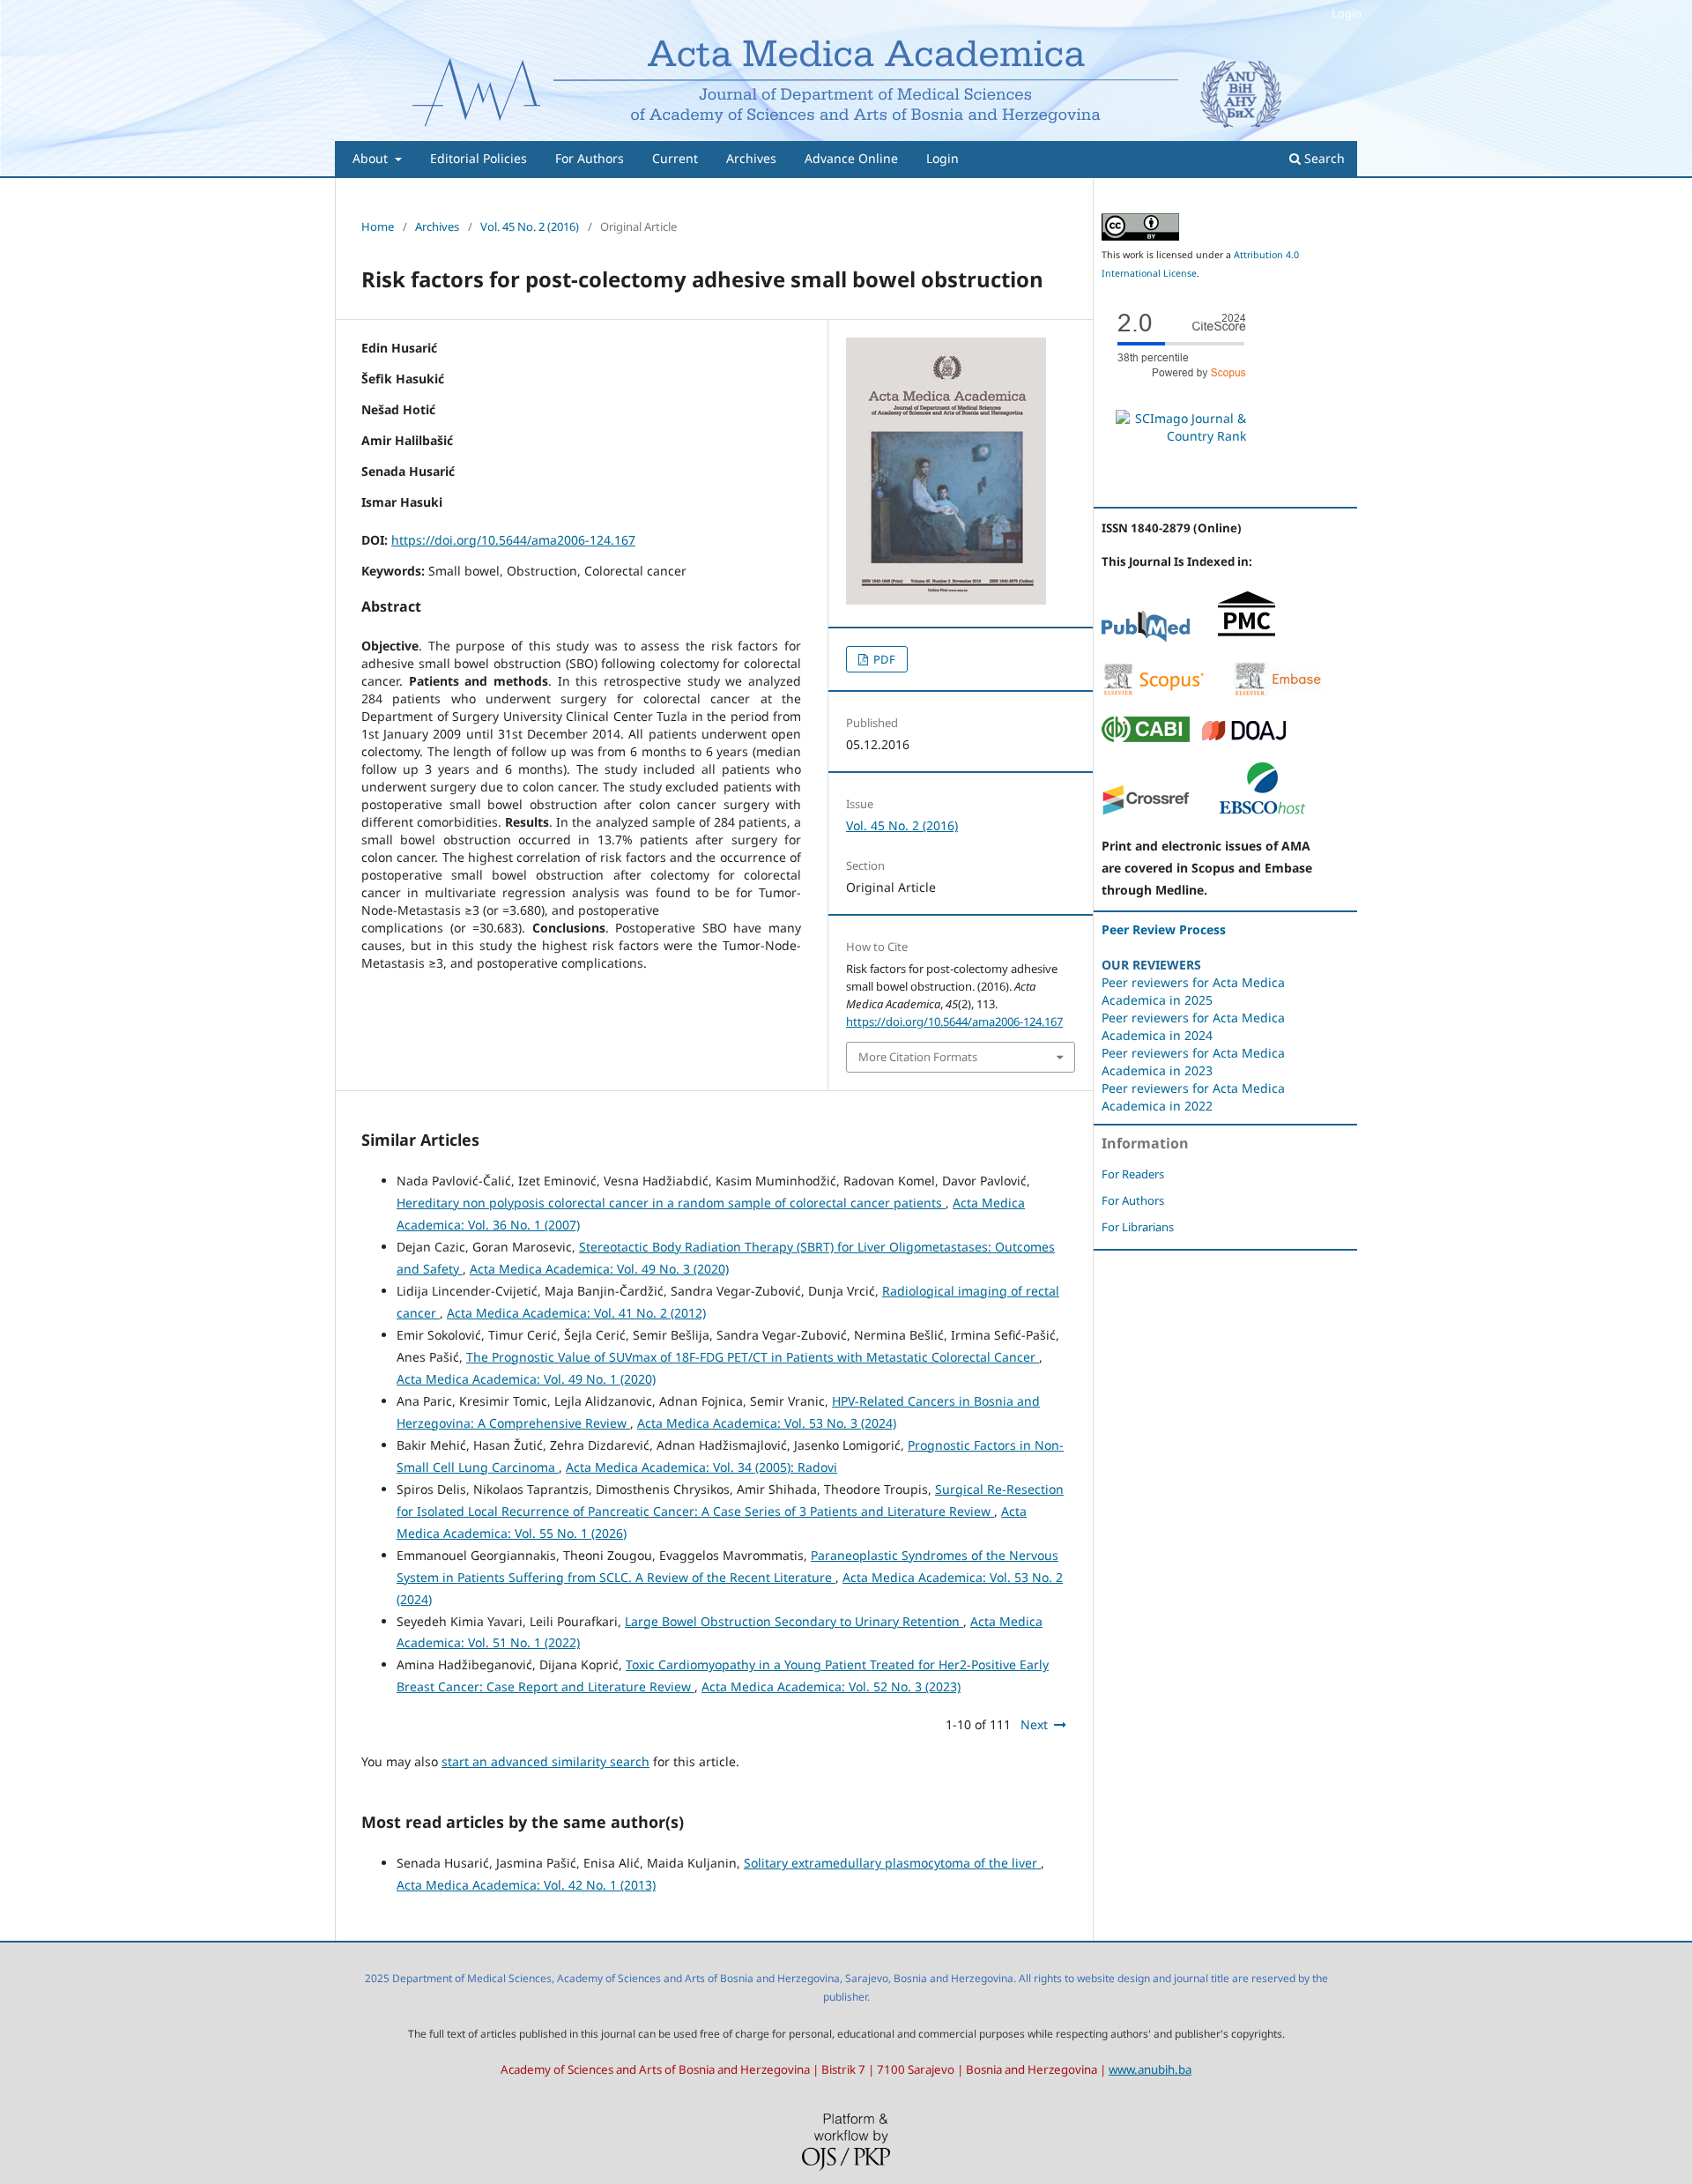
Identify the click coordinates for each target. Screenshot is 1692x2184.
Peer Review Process (1164, 929)
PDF (883, 659)
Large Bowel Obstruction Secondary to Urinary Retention (794, 1621)
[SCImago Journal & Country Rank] (1181, 436)
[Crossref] (1146, 811)
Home (378, 227)
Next (1034, 1724)
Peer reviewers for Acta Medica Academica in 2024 (1193, 1026)
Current (675, 158)
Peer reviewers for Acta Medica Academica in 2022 (1193, 1097)
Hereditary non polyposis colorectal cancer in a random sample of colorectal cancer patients (671, 1203)
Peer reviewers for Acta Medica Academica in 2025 (1193, 991)
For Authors (590, 158)
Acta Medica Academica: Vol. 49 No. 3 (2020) (599, 1269)
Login (942, 158)
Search (1323, 158)
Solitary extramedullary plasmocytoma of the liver (892, 1863)
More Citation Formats (918, 1057)
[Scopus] (1154, 692)
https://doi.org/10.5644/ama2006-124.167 (513, 540)
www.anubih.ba (1150, 2069)
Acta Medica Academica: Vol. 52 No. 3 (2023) (831, 1686)
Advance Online (851, 158)
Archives (751, 158)
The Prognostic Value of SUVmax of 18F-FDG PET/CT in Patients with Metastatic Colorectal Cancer (753, 1357)
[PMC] (1247, 638)
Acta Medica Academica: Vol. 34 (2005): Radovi (701, 1467)
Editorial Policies (479, 158)
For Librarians (1138, 1227)
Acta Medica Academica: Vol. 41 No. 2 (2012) (576, 1313)
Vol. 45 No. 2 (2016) (530, 227)
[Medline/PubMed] (1146, 638)
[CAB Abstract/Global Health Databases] (1146, 737)
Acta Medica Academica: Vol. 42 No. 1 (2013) (526, 1885)
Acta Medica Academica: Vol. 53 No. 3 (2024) (767, 1423)
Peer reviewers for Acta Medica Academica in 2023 (1193, 1062)
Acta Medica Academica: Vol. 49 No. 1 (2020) (526, 1379)
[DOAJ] (1244, 737)
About (372, 158)
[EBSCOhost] (1262, 811)
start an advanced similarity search (545, 1761)
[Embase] (1278, 692)
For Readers (1133, 1174)
